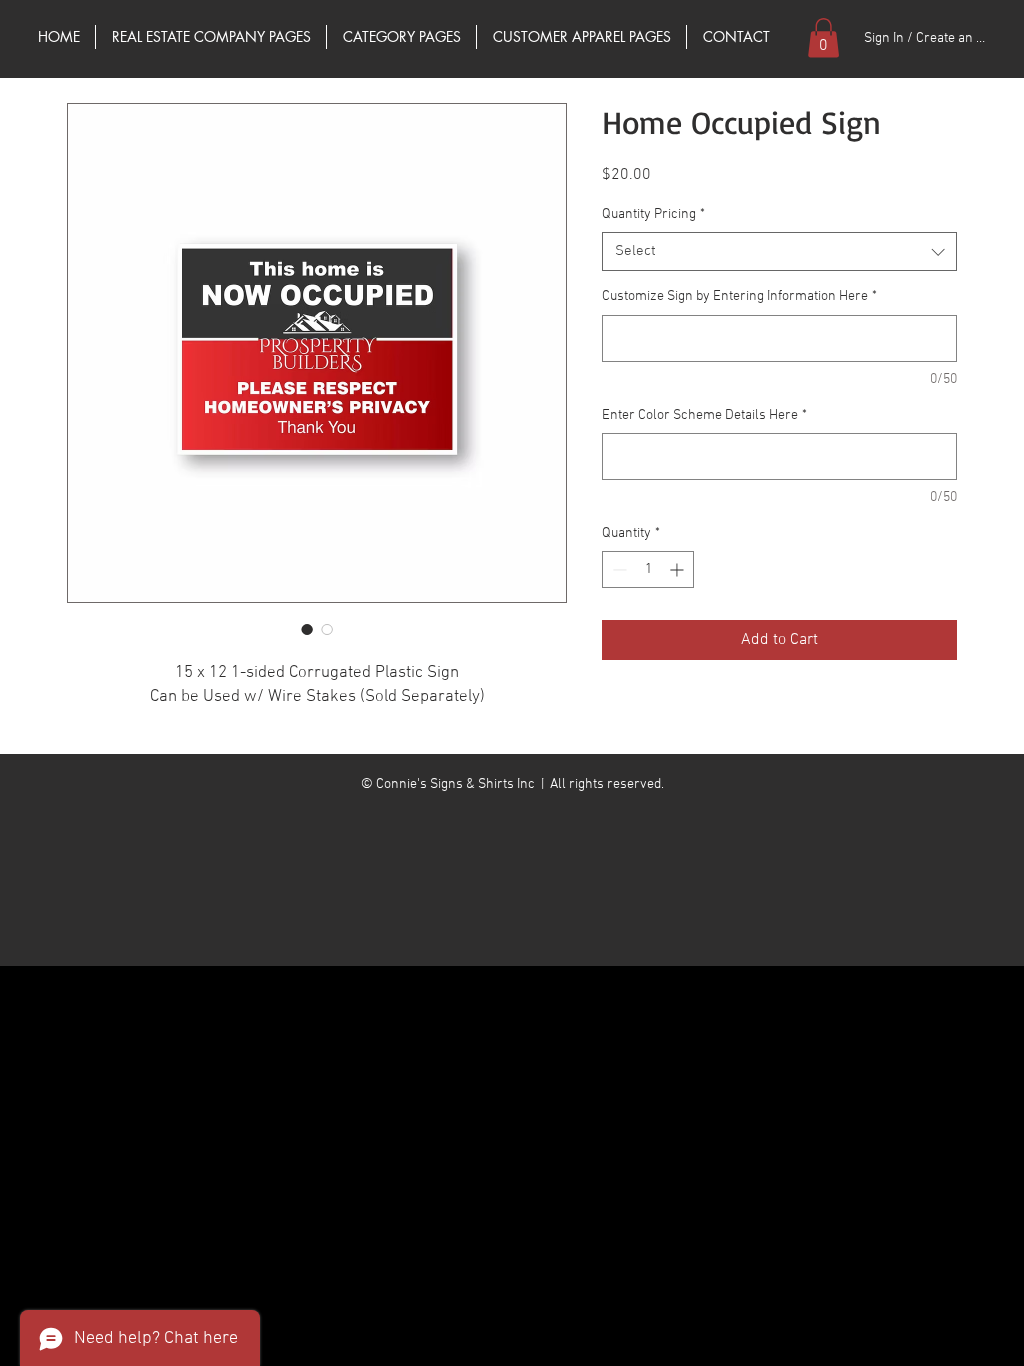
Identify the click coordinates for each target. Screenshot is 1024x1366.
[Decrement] (617, 569)
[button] (823, 37)
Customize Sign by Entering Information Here (739, 296)
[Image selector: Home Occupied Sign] (307, 629)
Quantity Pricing (653, 214)
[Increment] (678, 569)
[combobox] (779, 251)
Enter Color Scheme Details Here (704, 415)
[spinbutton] (648, 569)
